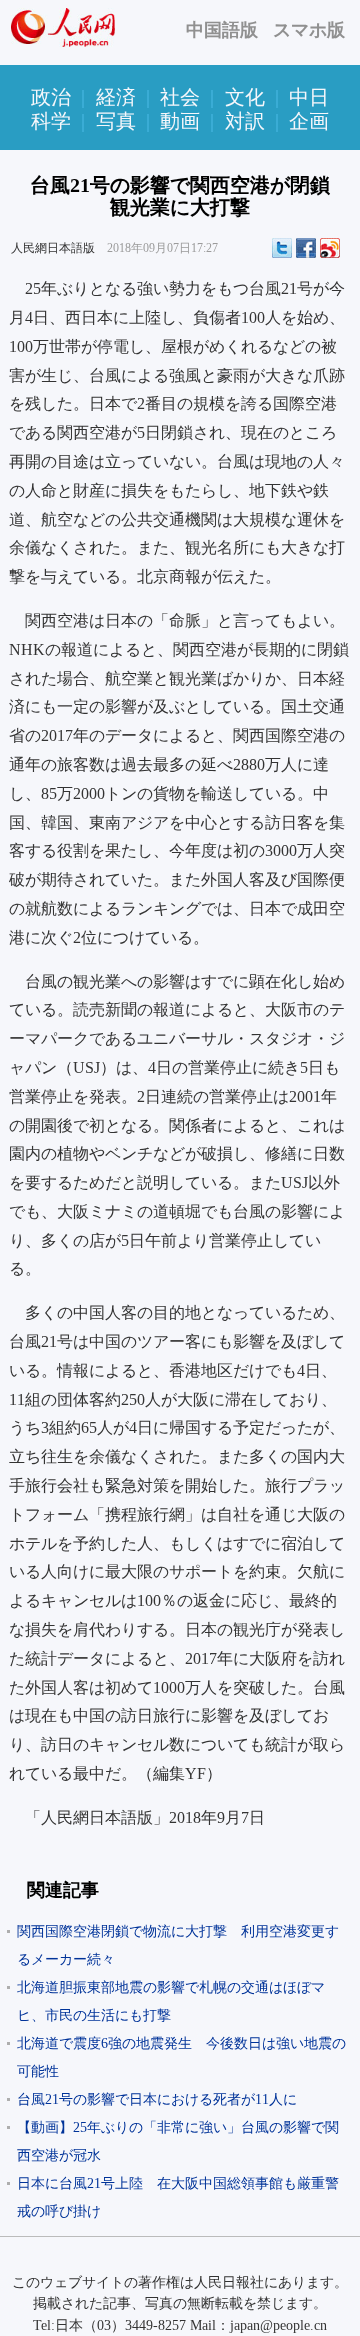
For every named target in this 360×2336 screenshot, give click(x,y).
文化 (245, 97)
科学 (51, 121)
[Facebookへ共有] (306, 248)
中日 (309, 97)
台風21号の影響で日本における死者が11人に (157, 2099)
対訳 (245, 121)
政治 (51, 97)
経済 (116, 97)
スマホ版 (309, 30)
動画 (180, 121)
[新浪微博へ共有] (330, 248)
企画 (309, 121)
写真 (116, 121)
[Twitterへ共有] (282, 248)
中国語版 (222, 30)
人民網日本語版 (53, 248)
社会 (180, 97)
